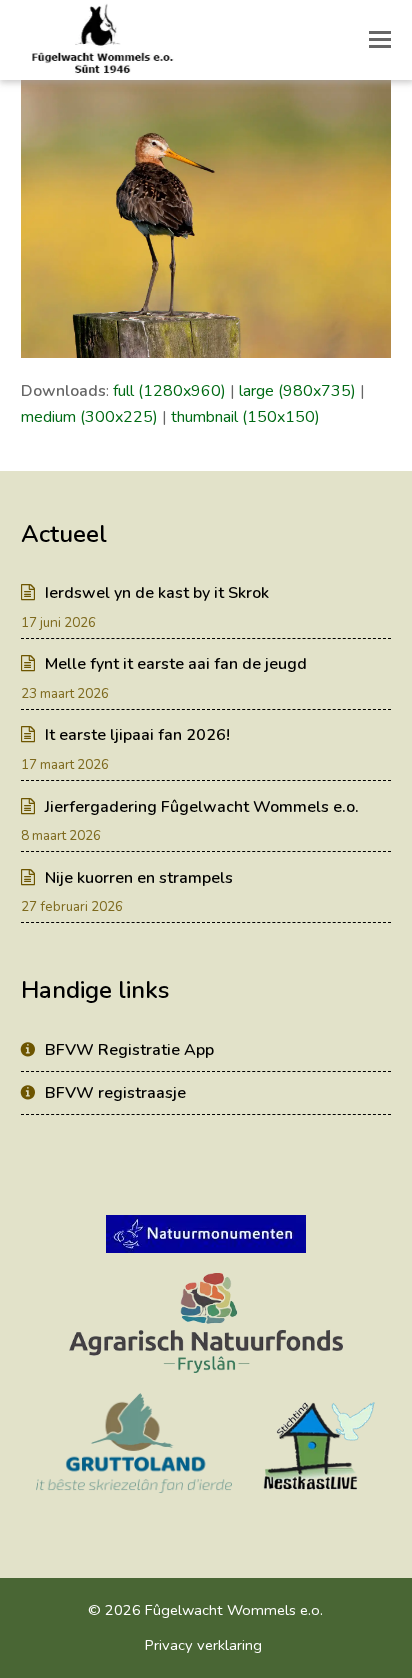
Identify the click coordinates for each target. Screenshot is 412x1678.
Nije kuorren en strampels (139, 878)
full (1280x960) (169, 391)
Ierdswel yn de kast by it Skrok (157, 593)
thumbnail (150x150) (245, 417)
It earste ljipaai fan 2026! (137, 735)
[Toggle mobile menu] (380, 40)
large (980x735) (297, 391)
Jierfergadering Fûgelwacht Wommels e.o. (202, 807)
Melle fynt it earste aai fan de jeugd (176, 664)
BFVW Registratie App (129, 1050)
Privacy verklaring (203, 1645)
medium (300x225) (89, 417)
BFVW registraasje (115, 1093)
